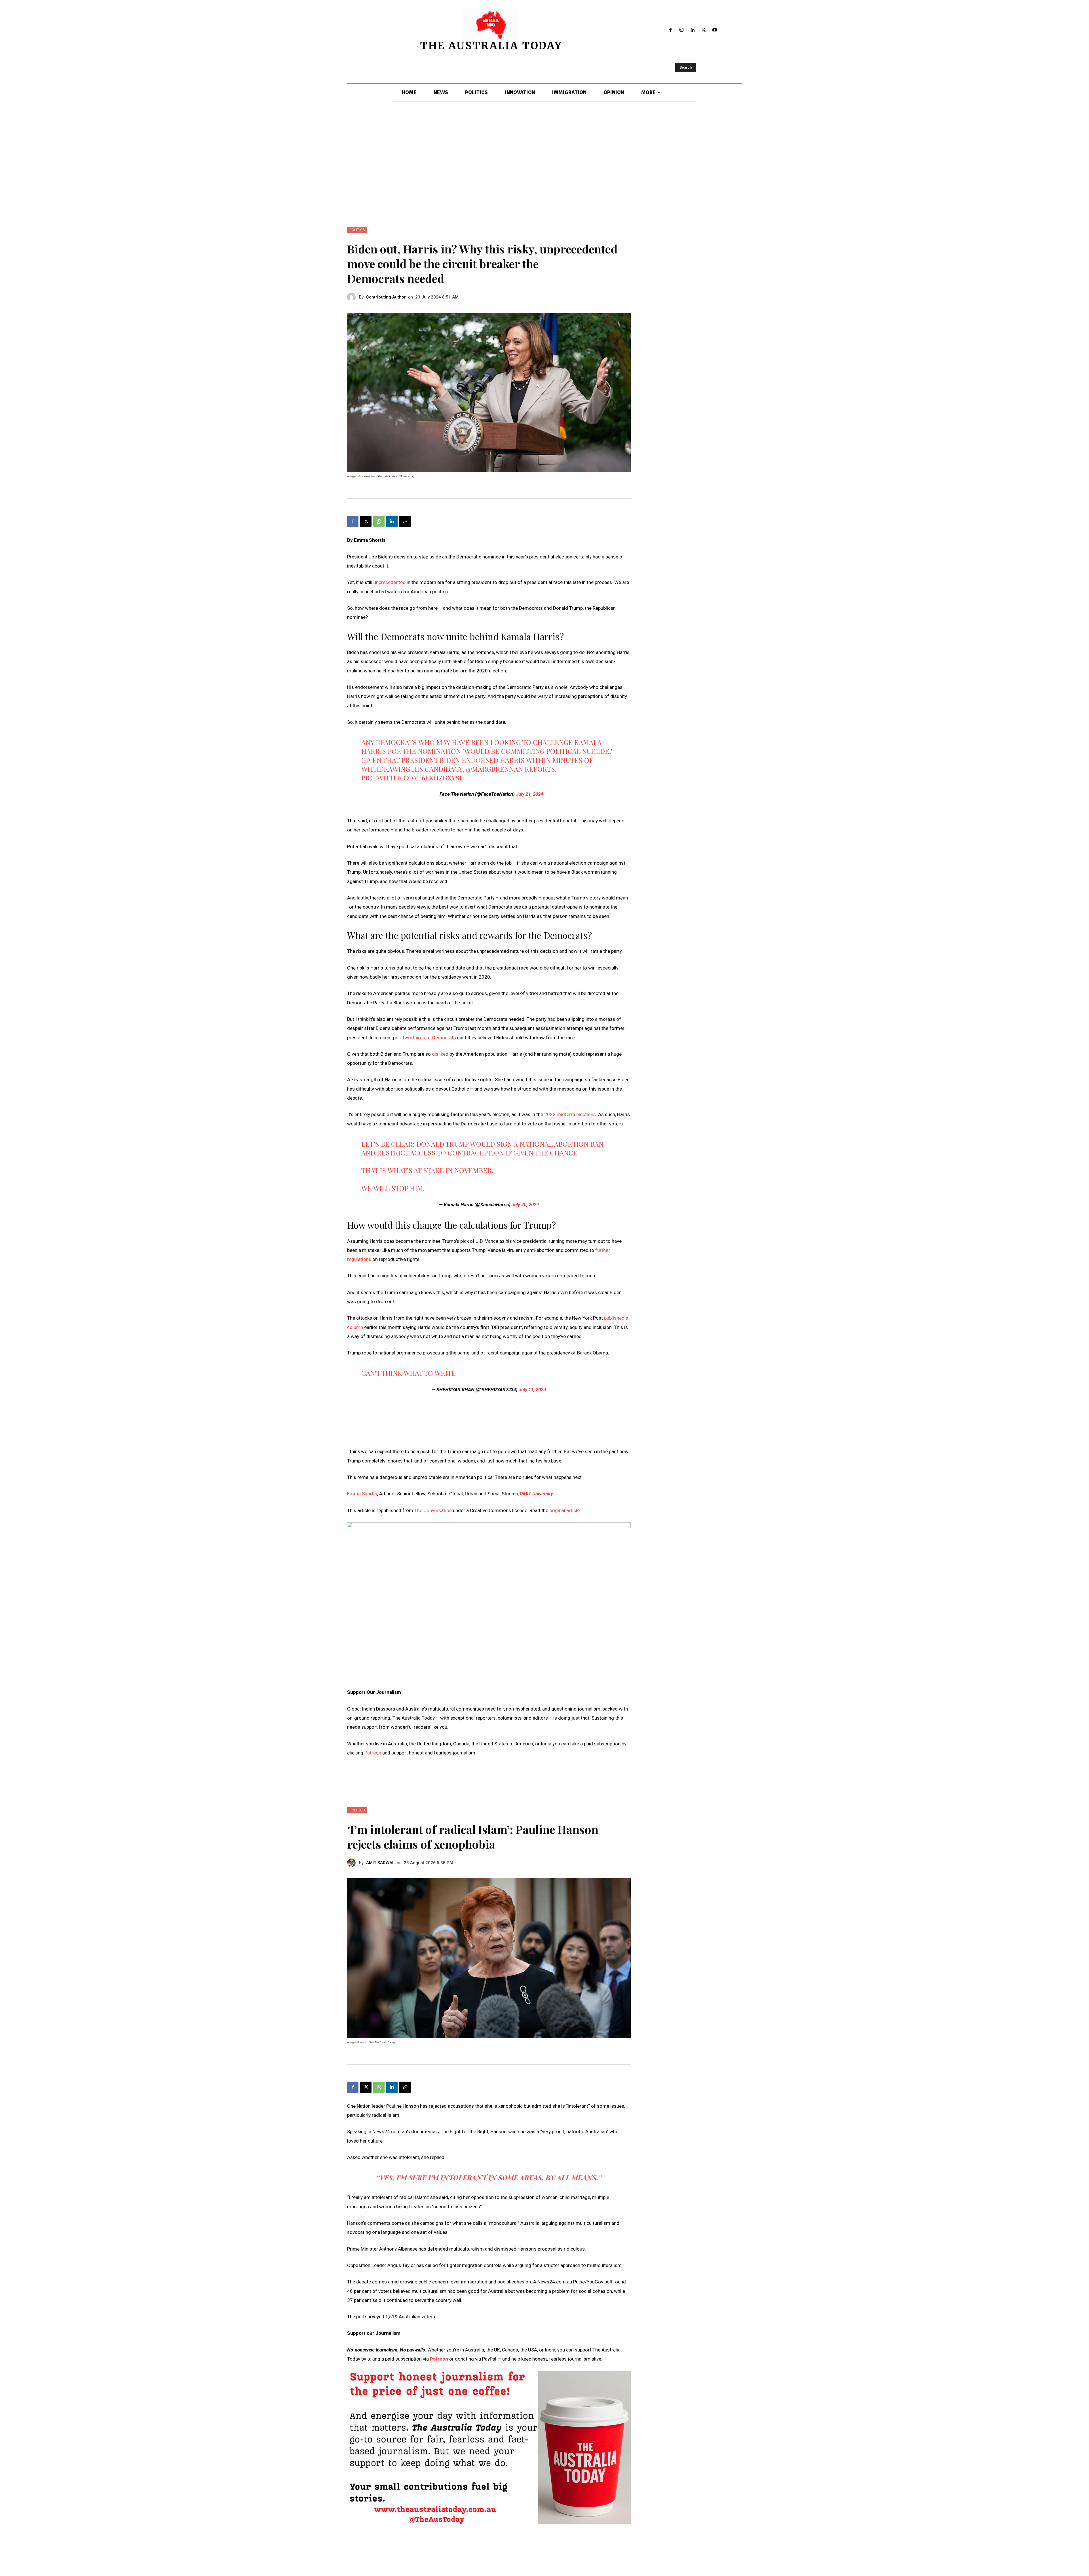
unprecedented (390, 582)
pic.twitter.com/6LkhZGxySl (412, 778)
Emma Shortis (362, 1494)
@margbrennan (494, 769)
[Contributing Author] (353, 297)
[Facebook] (671, 30)
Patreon (373, 1753)
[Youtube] (715, 30)
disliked (440, 1054)
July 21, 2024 (529, 794)
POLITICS (357, 230)
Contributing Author (386, 297)
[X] (703, 30)
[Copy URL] (405, 521)
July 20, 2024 (525, 1205)
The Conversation (433, 1510)
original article (564, 1510)
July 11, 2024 (532, 1390)
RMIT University (536, 1494)
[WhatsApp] (379, 521)
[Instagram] (682, 30)
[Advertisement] (544, 164)
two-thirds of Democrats (429, 1038)
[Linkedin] (693, 30)
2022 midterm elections (570, 1114)
